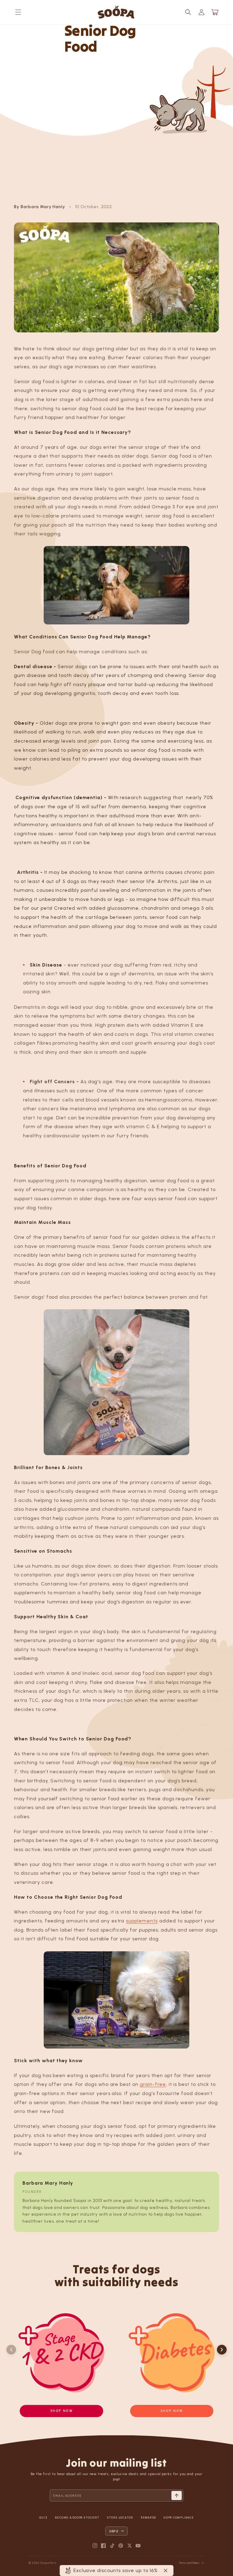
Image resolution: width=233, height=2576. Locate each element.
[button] (18, 12)
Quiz (43, 2518)
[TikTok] (112, 2546)
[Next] (222, 2350)
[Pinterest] (121, 2546)
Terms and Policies (189, 2563)
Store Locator (120, 2518)
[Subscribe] (177, 2495)
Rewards (148, 2518)
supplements (142, 1921)
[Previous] (11, 2350)
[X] (130, 2546)
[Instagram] (95, 2546)
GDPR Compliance (179, 2518)
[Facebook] (103, 2546)
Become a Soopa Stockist (77, 2518)
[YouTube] (138, 2546)
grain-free (153, 2084)
